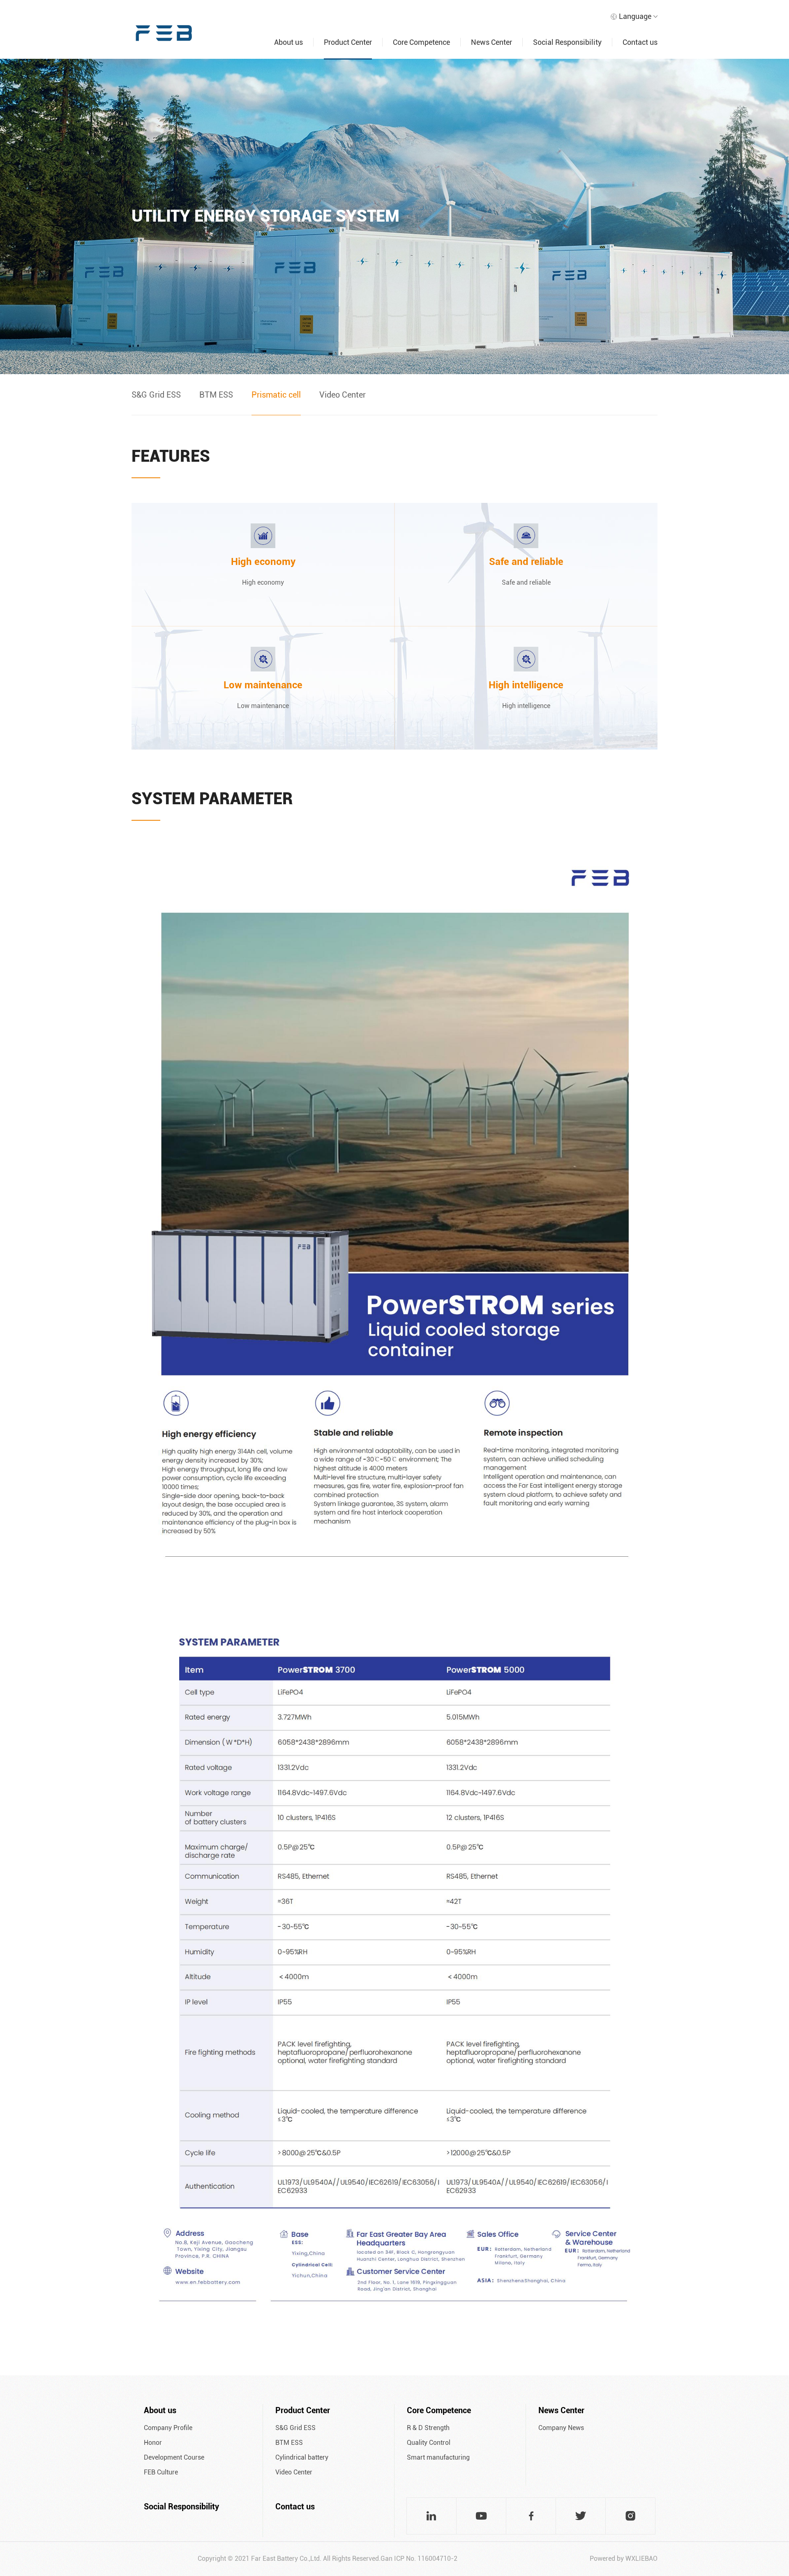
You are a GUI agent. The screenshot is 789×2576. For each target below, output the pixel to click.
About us (160, 2410)
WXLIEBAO (641, 2559)
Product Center (303, 2410)
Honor (153, 2443)
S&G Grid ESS (156, 395)
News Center (561, 2410)
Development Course (174, 2457)
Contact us (295, 2507)
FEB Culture (161, 2472)
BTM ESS (216, 395)
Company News (561, 2428)
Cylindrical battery (302, 2457)
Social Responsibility (181, 2507)
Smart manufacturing (438, 2457)
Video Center (343, 395)
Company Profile (168, 2428)
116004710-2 (437, 2559)
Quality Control (429, 2443)
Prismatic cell (276, 395)
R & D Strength (428, 2428)
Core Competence (439, 2410)
